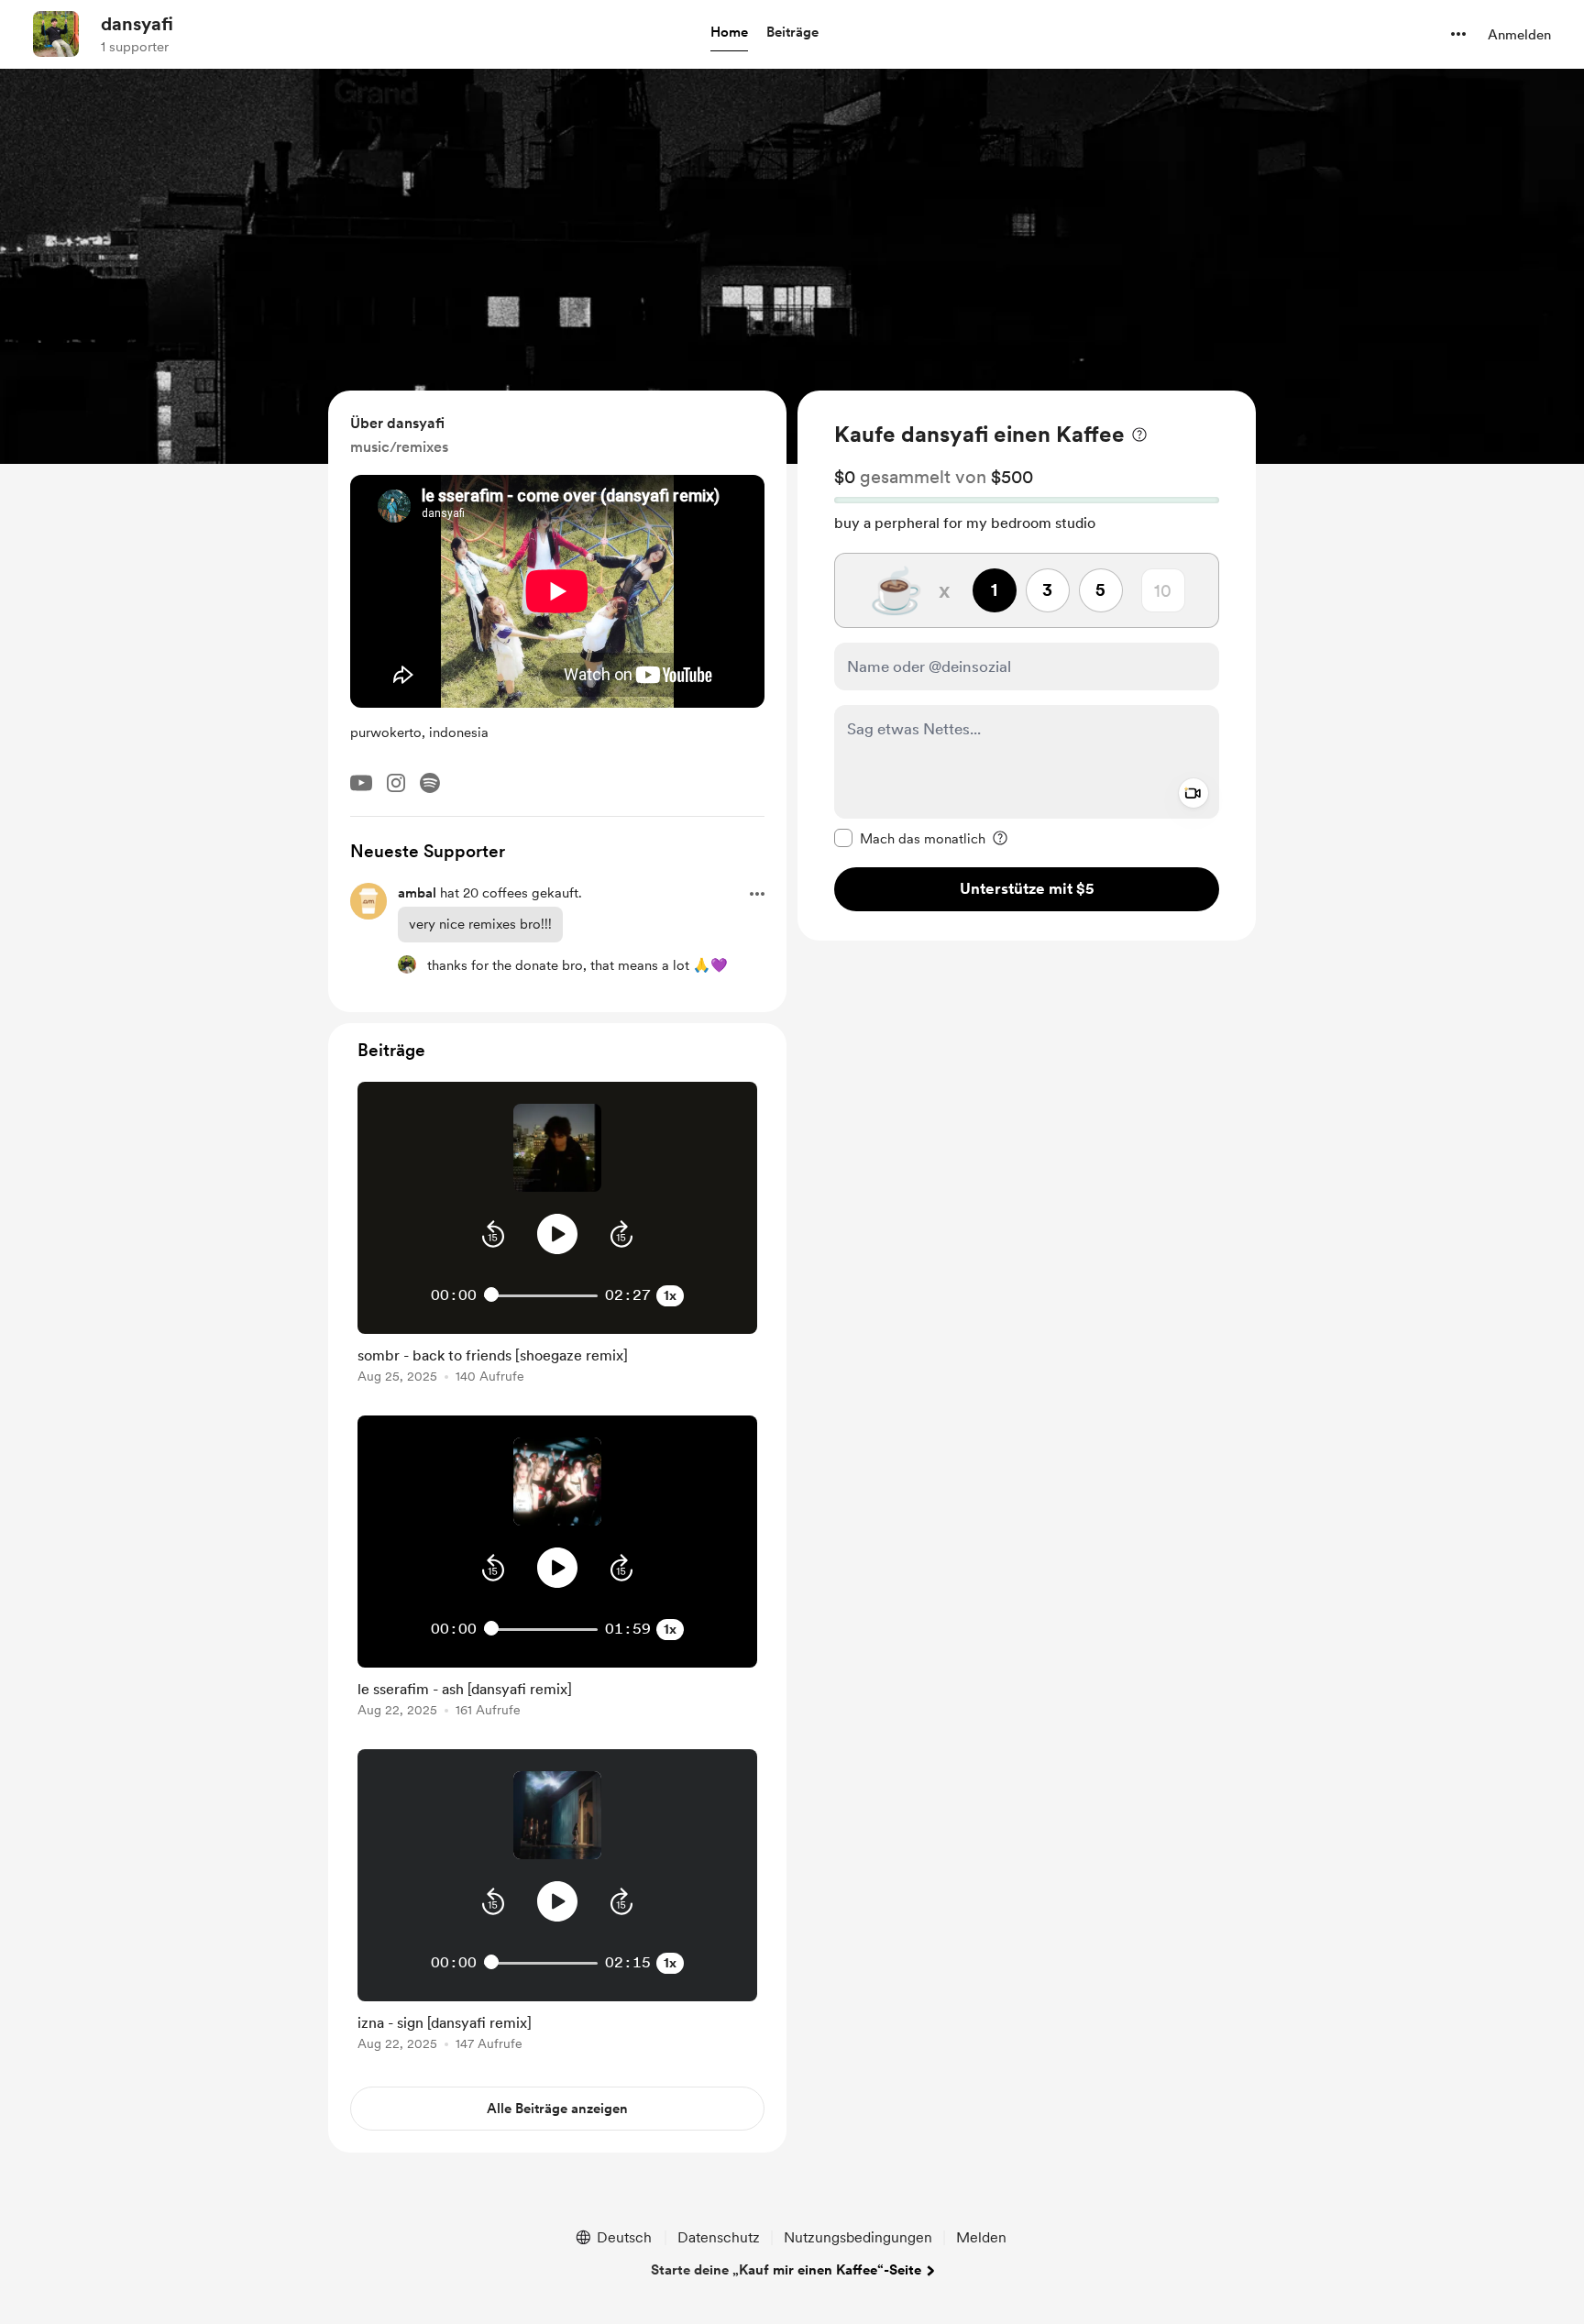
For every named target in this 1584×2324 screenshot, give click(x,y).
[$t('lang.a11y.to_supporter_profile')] (407, 964)
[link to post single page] (557, 1362)
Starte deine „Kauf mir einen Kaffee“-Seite (786, 2270)
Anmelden (1519, 35)
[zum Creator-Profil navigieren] (56, 34)
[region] (1027, 666)
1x (670, 1295)
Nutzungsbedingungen (858, 2237)
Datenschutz (719, 2237)
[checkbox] (910, 838)
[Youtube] (361, 783)
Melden (981, 2237)
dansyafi (137, 24)
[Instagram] (396, 783)
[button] (729, 33)
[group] (557, 1236)
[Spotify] (430, 783)
